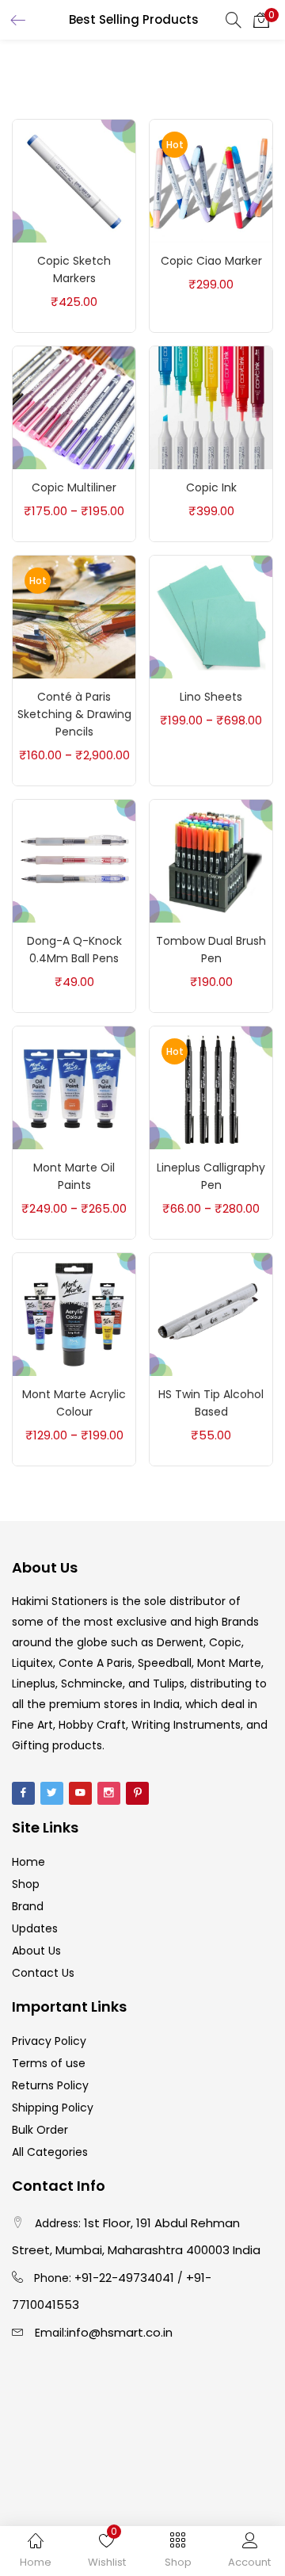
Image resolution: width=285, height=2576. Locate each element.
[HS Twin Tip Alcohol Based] (211, 1313)
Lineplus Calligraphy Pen (211, 1176)
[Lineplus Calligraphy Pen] (211, 1087)
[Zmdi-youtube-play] (80, 1793)
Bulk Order (40, 2130)
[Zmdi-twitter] (52, 1793)
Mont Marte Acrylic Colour (74, 1403)
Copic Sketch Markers (74, 269)
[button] (261, 20)
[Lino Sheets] (211, 616)
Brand (28, 1906)
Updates (35, 1928)
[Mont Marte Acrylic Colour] (74, 1313)
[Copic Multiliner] (74, 407)
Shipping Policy (53, 2108)
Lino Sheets (211, 697)
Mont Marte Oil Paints (74, 1176)
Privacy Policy (49, 2041)
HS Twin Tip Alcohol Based (211, 1403)
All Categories (50, 2152)
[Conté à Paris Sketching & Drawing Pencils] (74, 616)
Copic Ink (211, 487)
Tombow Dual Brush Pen (211, 950)
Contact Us (43, 1973)
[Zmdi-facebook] (23, 1793)
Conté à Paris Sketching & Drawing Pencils (74, 714)
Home (28, 1862)
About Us (36, 1951)
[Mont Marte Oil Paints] (74, 1087)
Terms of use (49, 2063)
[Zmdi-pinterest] (137, 1793)
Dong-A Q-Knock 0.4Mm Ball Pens (74, 950)
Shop (26, 1884)
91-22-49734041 (128, 2278)
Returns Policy (50, 2085)
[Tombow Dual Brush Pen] (211, 860)
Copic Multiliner (74, 487)
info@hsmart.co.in (120, 2332)
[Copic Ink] (211, 407)
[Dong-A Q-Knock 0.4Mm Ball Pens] (74, 860)
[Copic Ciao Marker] (211, 180)
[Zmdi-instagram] (109, 1793)
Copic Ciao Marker (211, 261)
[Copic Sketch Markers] (74, 180)
